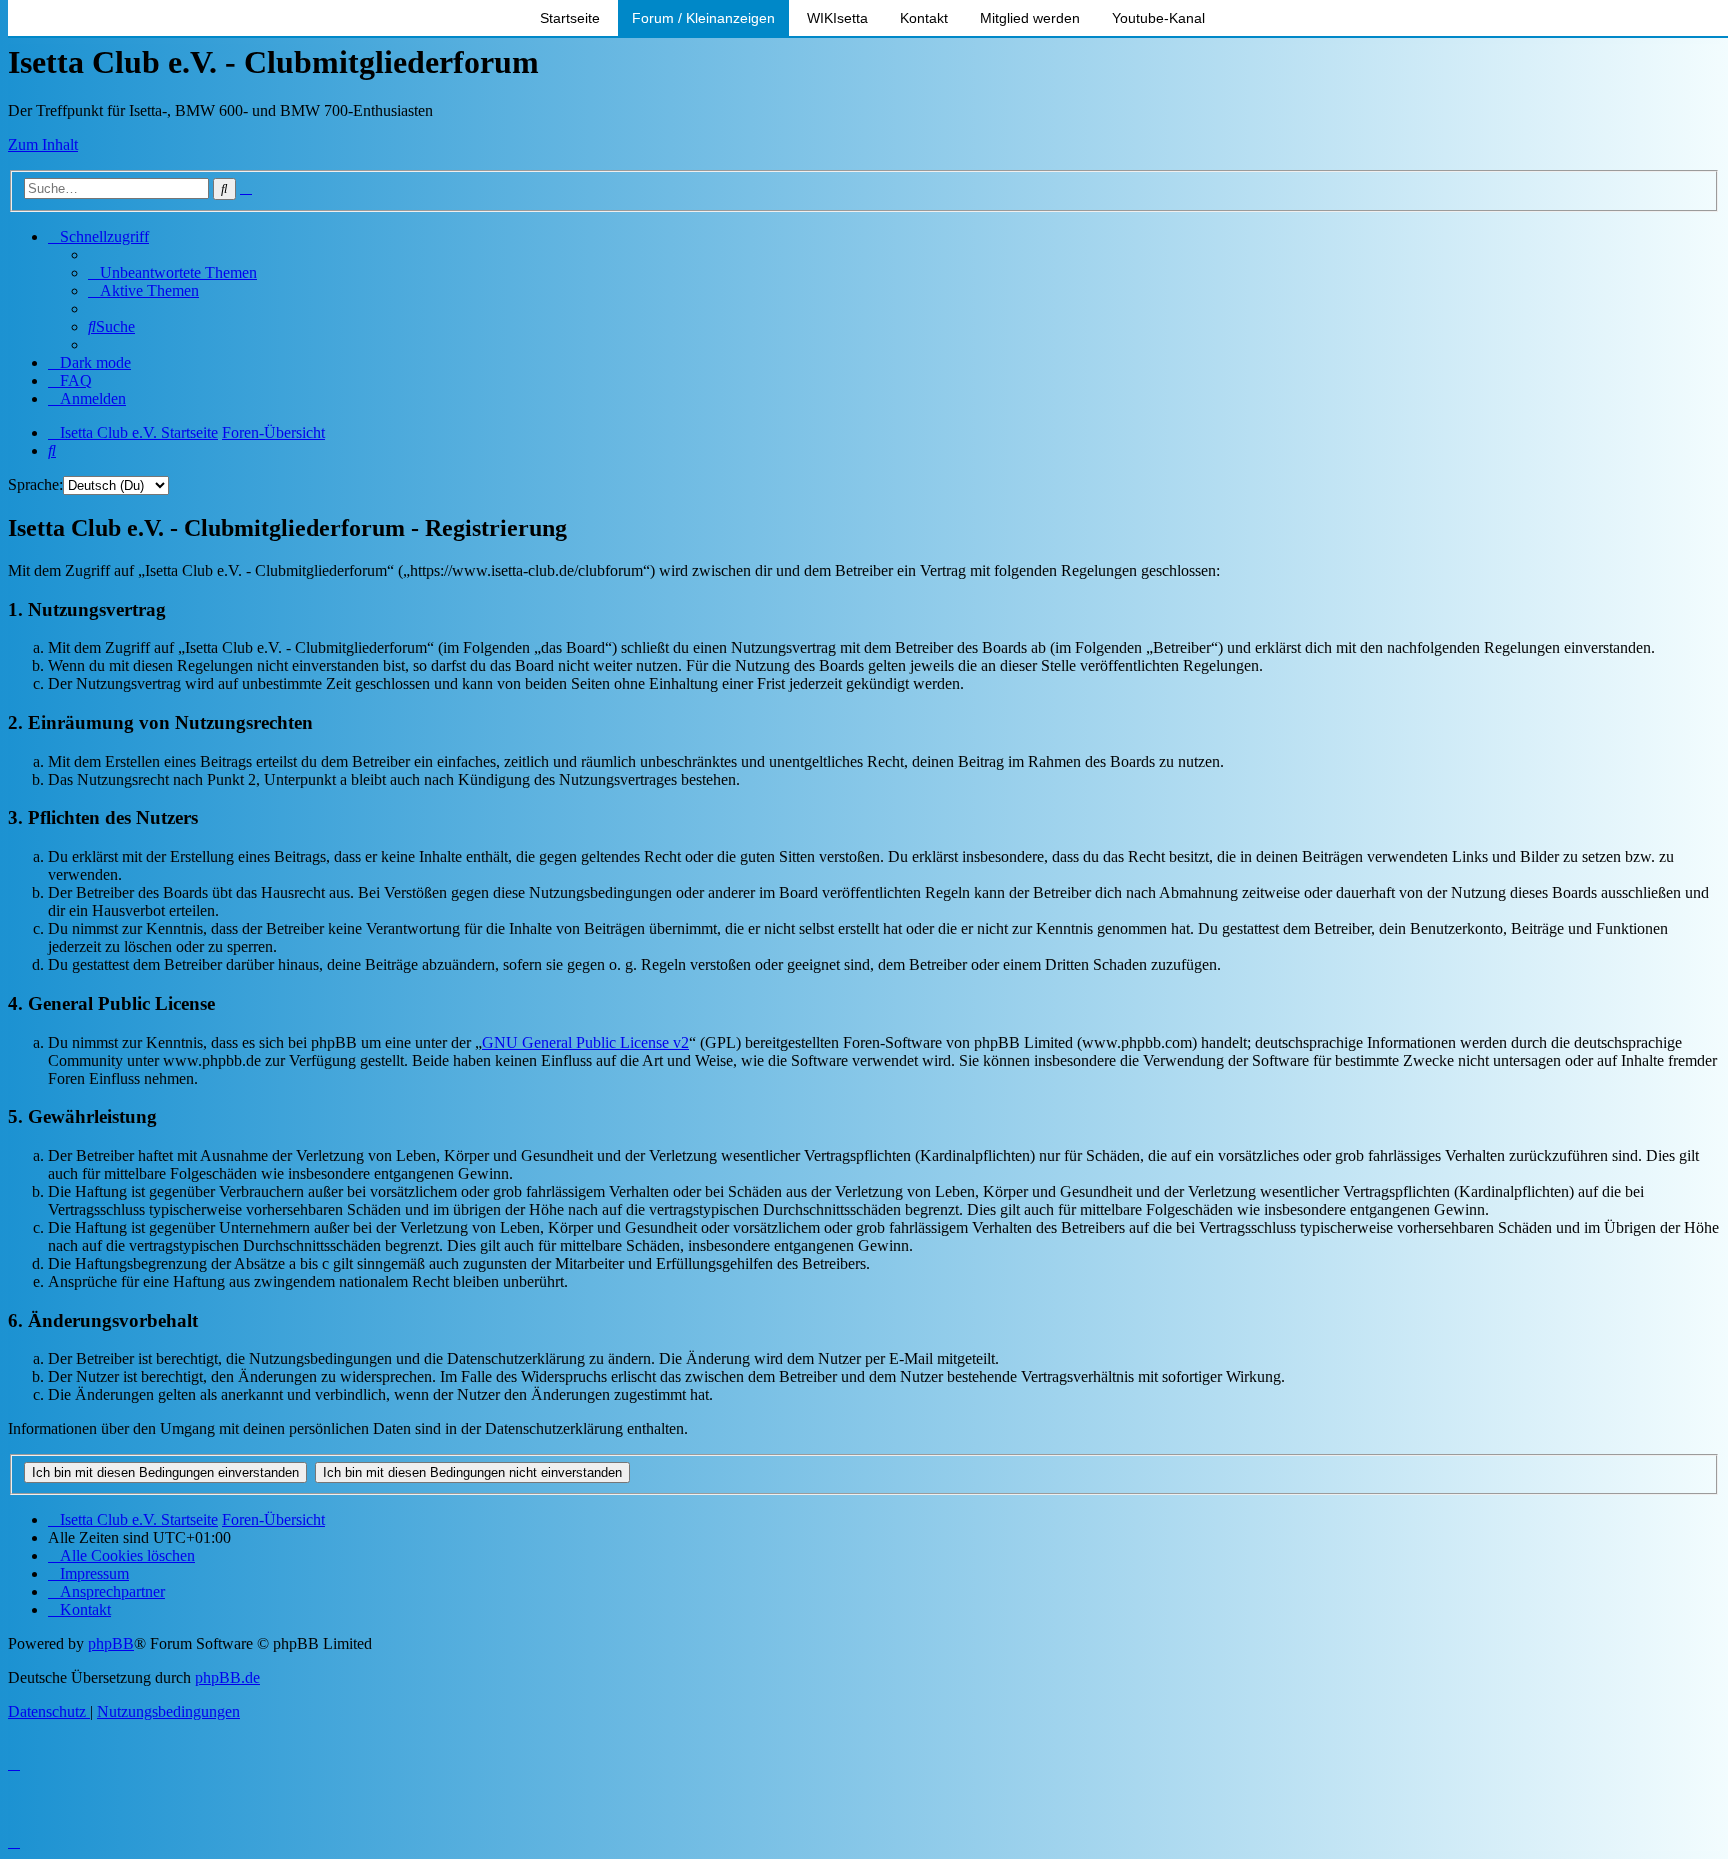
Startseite (570, 18)
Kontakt (924, 18)
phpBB (111, 1643)
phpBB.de (227, 1677)
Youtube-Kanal (1158, 18)
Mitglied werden (1030, 18)
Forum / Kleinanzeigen (703, 18)
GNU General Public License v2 (585, 1042)
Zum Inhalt (43, 144)
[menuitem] (172, 272)
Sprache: (35, 484)
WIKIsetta (837, 18)
